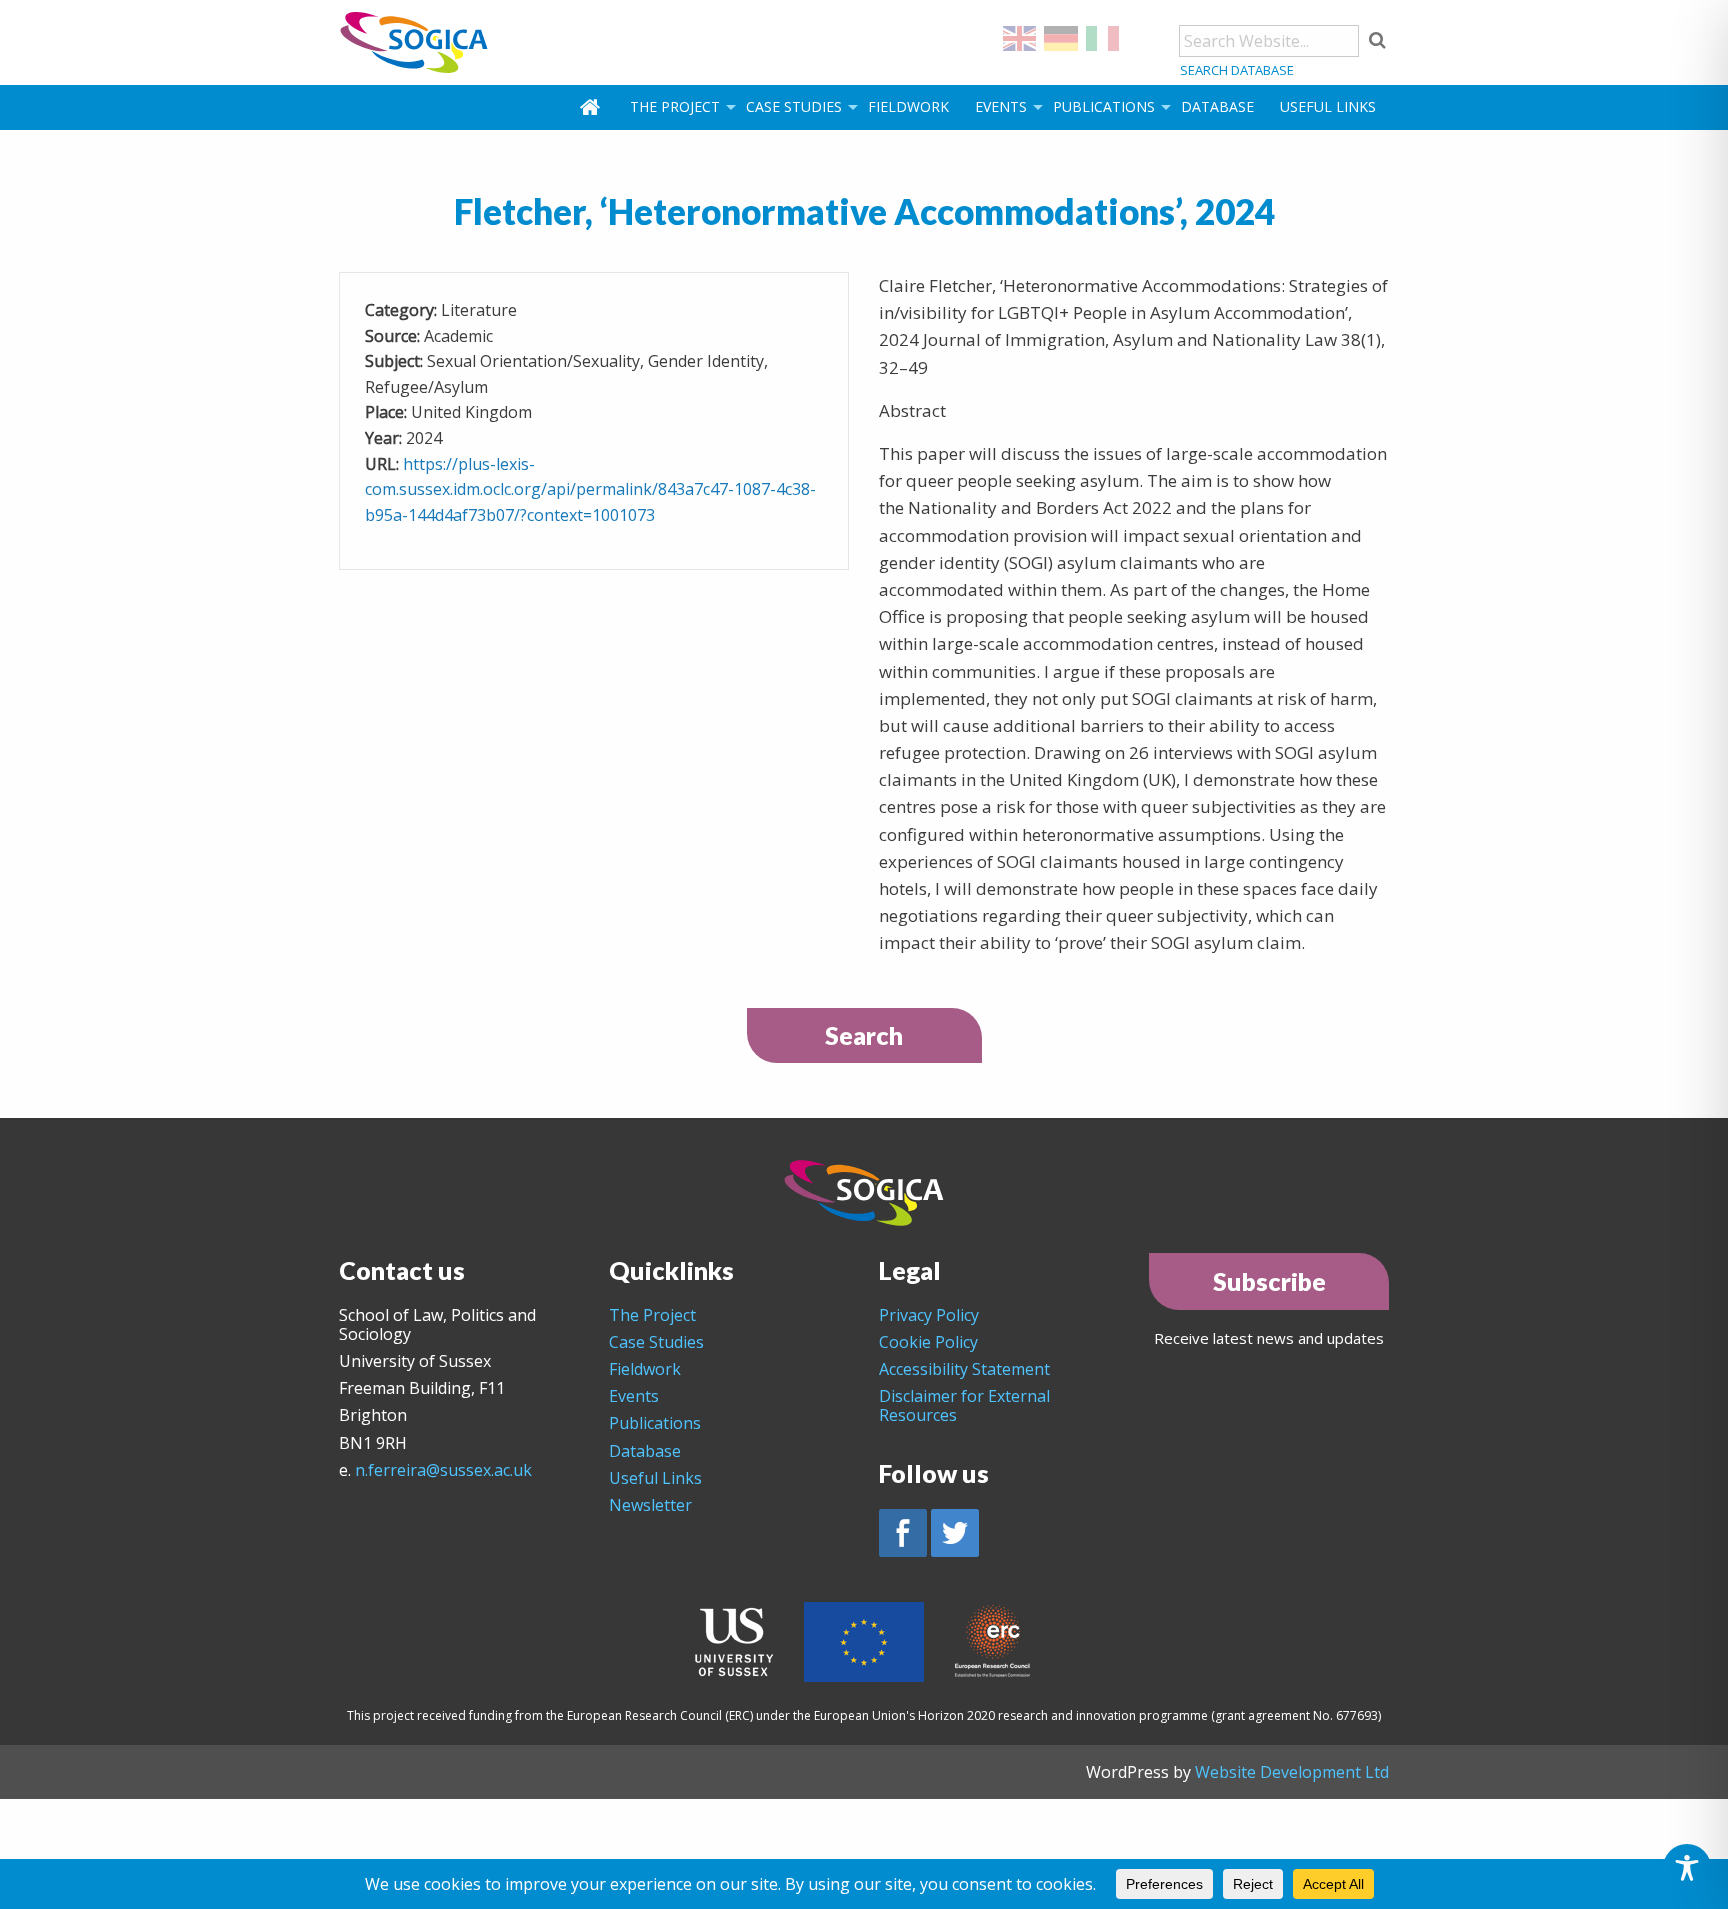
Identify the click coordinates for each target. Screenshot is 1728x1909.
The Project (675, 106)
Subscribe (1269, 1281)
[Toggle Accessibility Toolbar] (1687, 1868)
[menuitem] (592, 107)
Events (1001, 106)
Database (1217, 106)
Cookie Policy (928, 1342)
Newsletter (650, 1505)
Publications (1104, 106)
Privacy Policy (929, 1315)
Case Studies (794, 106)
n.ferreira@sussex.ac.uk (443, 1470)
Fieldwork (908, 106)
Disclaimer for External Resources (964, 1405)
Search (864, 1035)
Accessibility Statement (964, 1369)
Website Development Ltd (1292, 1772)
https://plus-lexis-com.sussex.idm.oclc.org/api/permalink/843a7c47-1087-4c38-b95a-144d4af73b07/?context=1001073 (590, 489)
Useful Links (1328, 106)
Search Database (1237, 70)
